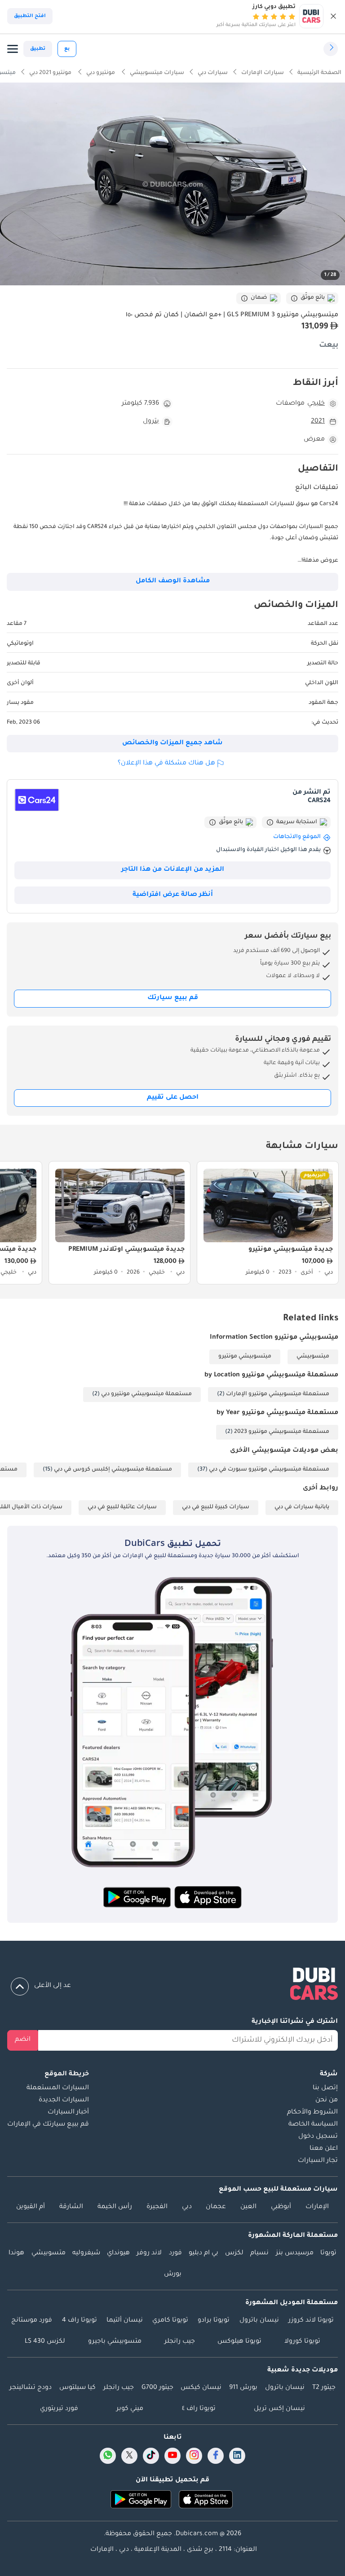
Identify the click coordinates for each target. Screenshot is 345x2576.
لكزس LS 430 (45, 2342)
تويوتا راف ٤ (199, 2409)
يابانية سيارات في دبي (302, 1507)
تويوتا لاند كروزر (311, 2321)
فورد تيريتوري (59, 2409)
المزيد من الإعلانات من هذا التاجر (173, 870)
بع (67, 49)
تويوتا (328, 2253)
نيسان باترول (259, 2321)
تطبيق (38, 49)
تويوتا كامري (170, 2321)
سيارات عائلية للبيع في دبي (122, 1507)
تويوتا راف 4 (80, 2321)
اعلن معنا (324, 2149)
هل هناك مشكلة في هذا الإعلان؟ (166, 764)
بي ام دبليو (203, 2253)
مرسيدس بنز (295, 2253)
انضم (23, 2040)
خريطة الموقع (67, 2074)
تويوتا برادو (214, 2321)
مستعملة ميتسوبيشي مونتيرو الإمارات (278, 1394)
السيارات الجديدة (64, 2100)
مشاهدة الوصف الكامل (173, 581)
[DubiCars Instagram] (194, 2456)
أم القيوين (31, 2207)
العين (248, 2207)
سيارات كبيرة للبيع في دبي (216, 1507)
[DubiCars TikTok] (151, 2456)
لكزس (234, 2253)
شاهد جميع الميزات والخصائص (172, 743)
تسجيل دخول (318, 2137)
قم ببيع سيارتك (173, 998)
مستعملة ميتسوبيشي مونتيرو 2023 (282, 1432)
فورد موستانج (32, 2321)
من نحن (327, 2100)
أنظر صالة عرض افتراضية (173, 895)
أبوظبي (281, 2207)
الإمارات (317, 2207)
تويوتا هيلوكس (239, 2342)
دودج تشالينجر (31, 2388)
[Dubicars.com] (172, 1986)
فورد (175, 2253)
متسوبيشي (49, 2253)
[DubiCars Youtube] (172, 2456)
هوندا (16, 2253)
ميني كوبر (130, 2409)
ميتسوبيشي (313, 1357)
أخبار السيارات (68, 2113)
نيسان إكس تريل (279, 2409)
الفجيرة (157, 2207)
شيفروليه (86, 2253)
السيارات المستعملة (58, 2088)
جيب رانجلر (180, 2342)
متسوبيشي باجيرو (115, 2342)
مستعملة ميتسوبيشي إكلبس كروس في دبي (113, 1470)
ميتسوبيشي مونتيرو (245, 1357)
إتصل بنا (325, 2088)
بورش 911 (243, 2388)
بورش (173, 2275)
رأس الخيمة (115, 2207)
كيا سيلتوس (77, 2388)
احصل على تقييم (173, 1098)
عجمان (216, 2207)
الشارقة (71, 2207)
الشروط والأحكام (312, 2113)
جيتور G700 (157, 2388)
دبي (187, 2207)
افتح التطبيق (30, 16)
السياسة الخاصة (313, 2125)
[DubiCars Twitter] (129, 2456)
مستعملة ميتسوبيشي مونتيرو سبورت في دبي (269, 1470)
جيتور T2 (324, 2388)
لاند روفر (149, 2253)
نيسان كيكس (201, 2388)
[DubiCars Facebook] (216, 2456)
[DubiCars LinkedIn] (237, 2456)
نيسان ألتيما (125, 2321)
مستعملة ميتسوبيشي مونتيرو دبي (146, 1394)
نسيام (259, 2253)
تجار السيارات (318, 2161)
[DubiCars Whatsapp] (108, 2456)
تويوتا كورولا (302, 2342)
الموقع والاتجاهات (297, 837)
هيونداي (118, 2253)
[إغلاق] (333, 16)
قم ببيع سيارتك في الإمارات (48, 2125)
